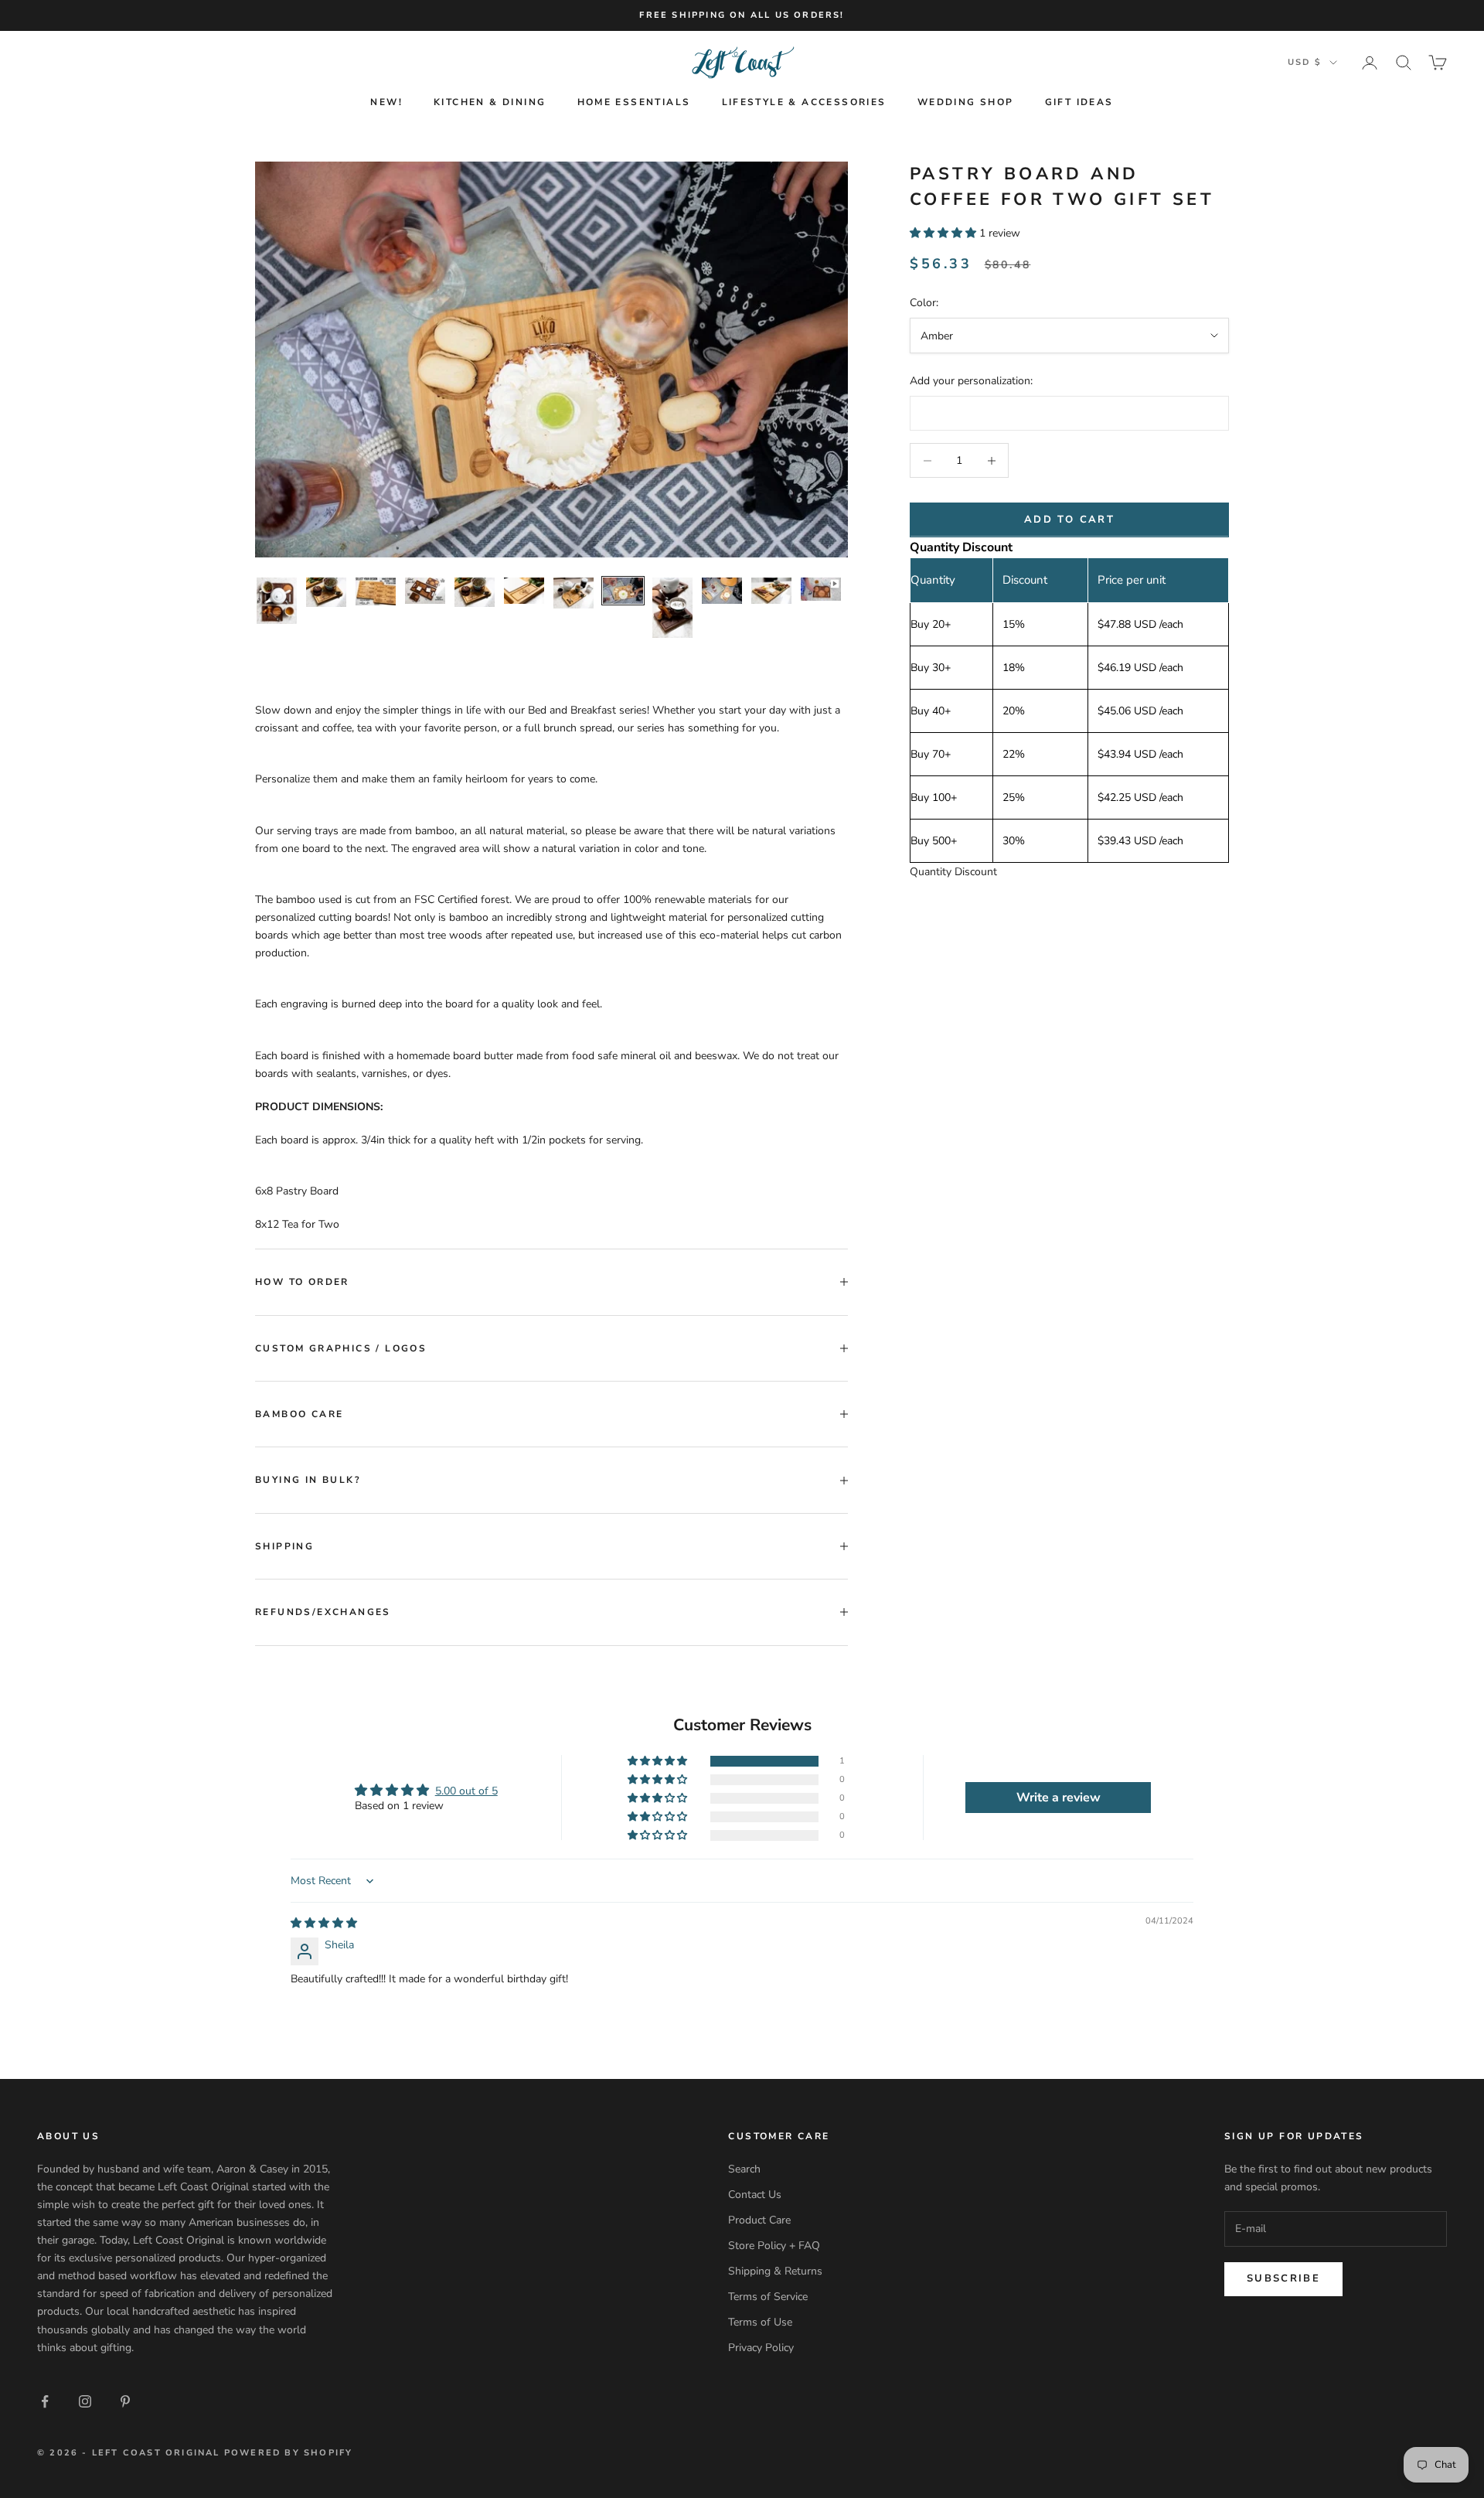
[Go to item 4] (425, 590)
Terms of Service (768, 2297)
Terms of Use (760, 2322)
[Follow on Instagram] (85, 2401)
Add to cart (1069, 520)
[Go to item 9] (672, 608)
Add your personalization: (971, 381)
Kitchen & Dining (490, 102)
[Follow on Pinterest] (125, 2401)
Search (744, 2169)
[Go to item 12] (821, 589)
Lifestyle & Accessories (804, 102)
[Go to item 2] (326, 592)
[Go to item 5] (475, 592)
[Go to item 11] (771, 591)
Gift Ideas (1079, 102)
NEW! (386, 102)
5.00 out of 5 (466, 1791)
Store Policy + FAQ (774, 2246)
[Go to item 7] (574, 593)
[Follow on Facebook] (45, 2401)
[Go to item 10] (722, 591)
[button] (945, 233)
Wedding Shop (966, 102)
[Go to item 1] (277, 600)
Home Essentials (634, 102)
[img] (324, 1923)
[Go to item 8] (623, 591)
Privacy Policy (761, 2348)
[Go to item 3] (376, 591)
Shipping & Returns (775, 2271)
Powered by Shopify (289, 2453)
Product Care (759, 2220)
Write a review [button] (1059, 1798)
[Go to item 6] (524, 591)
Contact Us (755, 2195)
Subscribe (1283, 2278)
